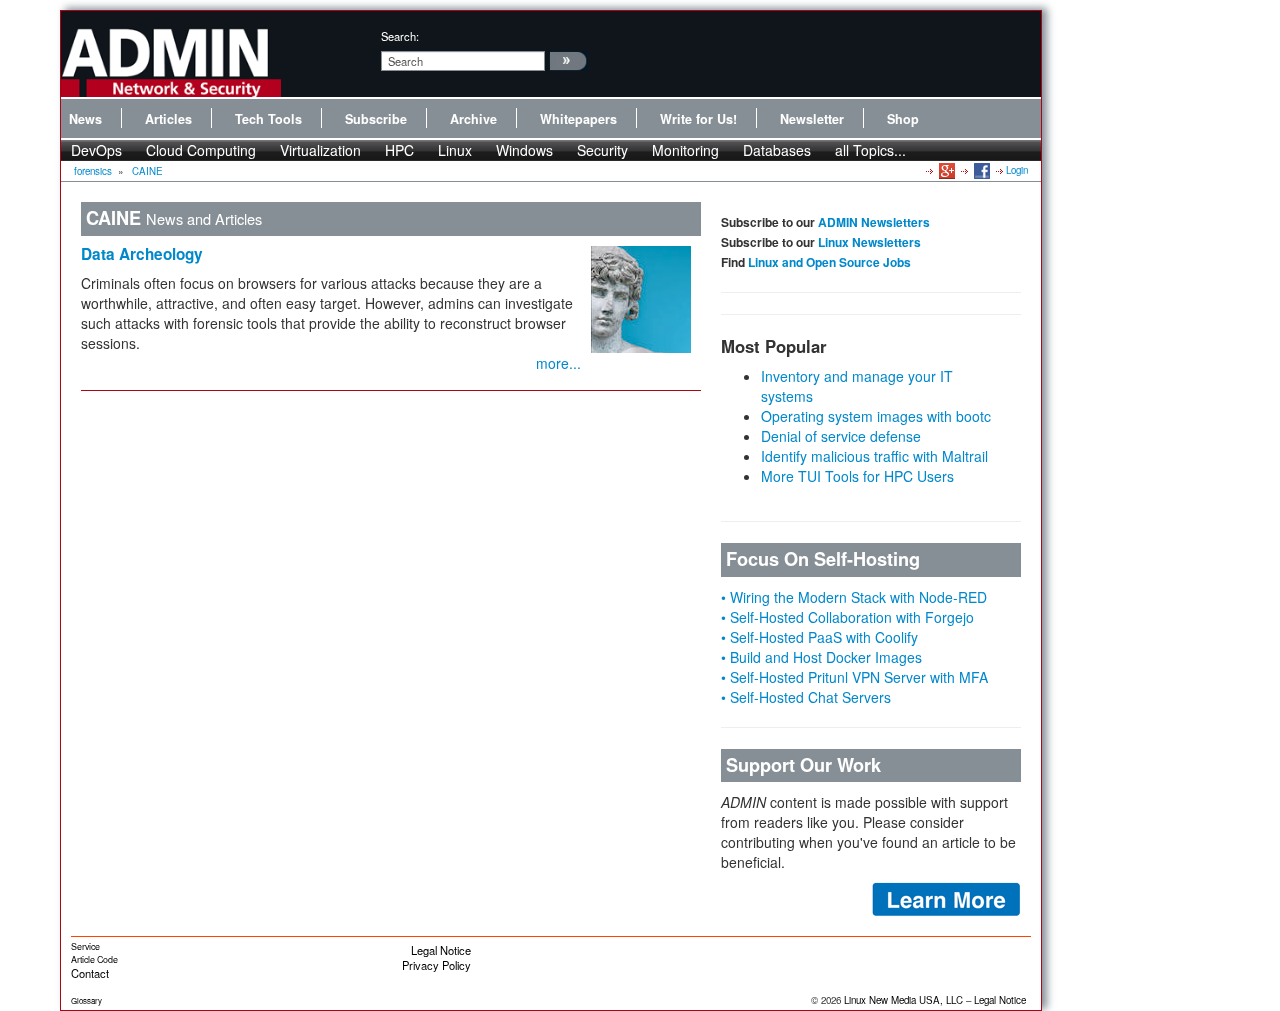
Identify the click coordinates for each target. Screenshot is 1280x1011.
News (85, 119)
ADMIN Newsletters (874, 222)
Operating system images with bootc (876, 416)
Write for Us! (698, 119)
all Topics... (870, 150)
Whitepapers (578, 119)
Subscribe (376, 119)
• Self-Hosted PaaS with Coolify (819, 637)
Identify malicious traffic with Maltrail (874, 456)
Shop (903, 119)
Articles (168, 119)
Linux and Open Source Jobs (829, 262)
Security (602, 150)
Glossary (86, 1000)
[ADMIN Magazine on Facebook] (980, 170)
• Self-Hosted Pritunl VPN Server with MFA (854, 677)
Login (1017, 170)
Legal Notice (441, 950)
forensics (93, 171)
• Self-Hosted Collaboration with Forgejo (847, 617)
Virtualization (320, 150)
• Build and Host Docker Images (821, 657)
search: (400, 36)
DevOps (96, 150)
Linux (455, 150)
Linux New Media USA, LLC (903, 1000)
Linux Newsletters (869, 242)
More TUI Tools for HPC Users (857, 476)
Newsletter (812, 119)
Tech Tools (268, 119)
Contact (90, 973)
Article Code (94, 959)
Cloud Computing (201, 150)
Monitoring (685, 150)
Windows (524, 150)
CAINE (147, 171)
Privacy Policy (436, 965)
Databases (777, 150)
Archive (473, 119)
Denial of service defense (841, 436)
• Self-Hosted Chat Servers (806, 697)
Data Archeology (142, 254)
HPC (399, 150)
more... (558, 363)
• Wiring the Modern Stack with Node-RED (854, 597)
